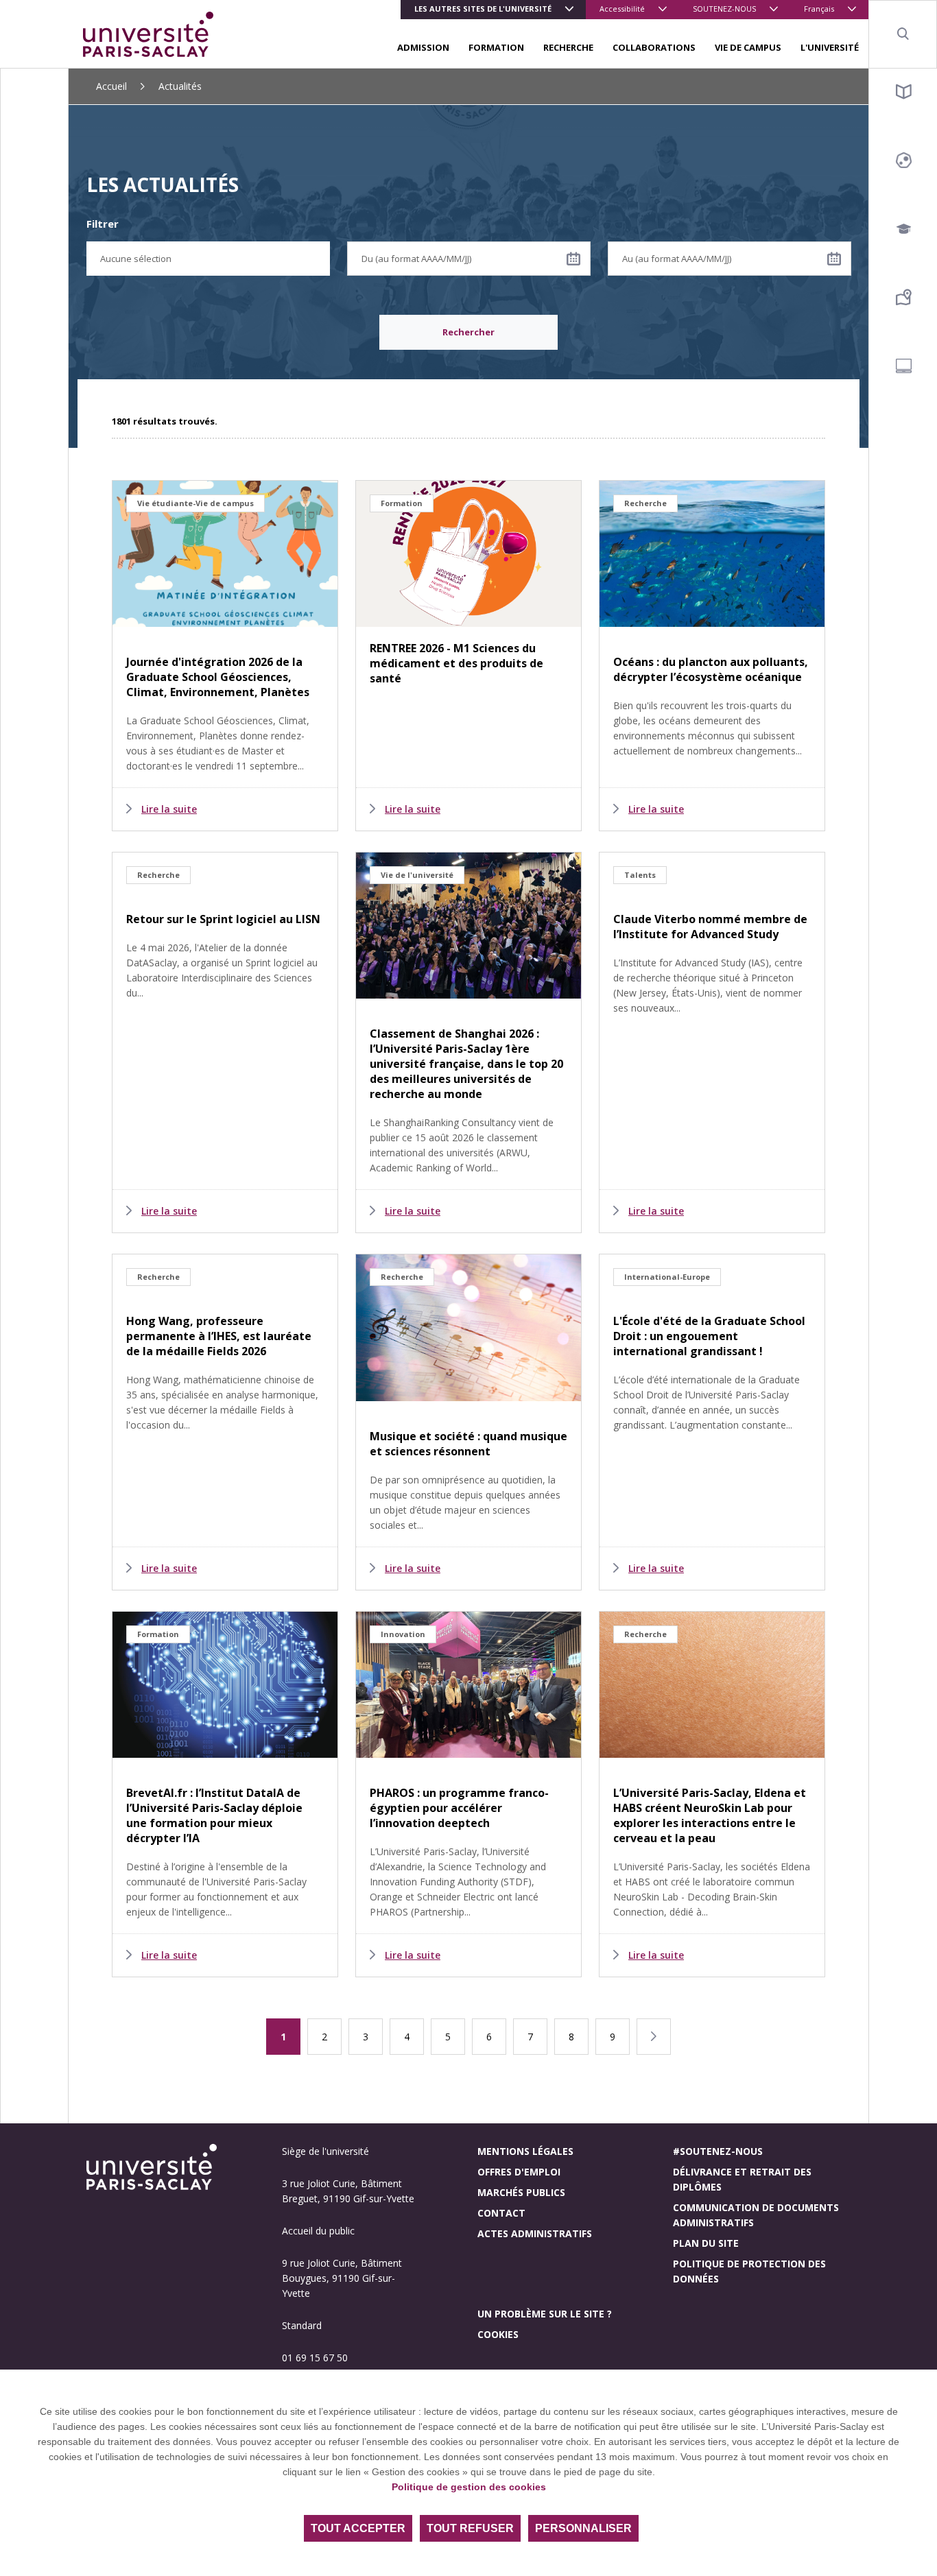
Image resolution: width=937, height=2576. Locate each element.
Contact (501, 2213)
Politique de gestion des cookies (469, 2487)
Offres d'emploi (519, 2172)
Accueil (111, 86)
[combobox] (208, 259)
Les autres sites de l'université (483, 9)
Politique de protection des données (749, 2271)
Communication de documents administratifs (756, 2215)
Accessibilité (622, 9)
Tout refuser (470, 2528)
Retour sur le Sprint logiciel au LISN (223, 919)
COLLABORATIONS (654, 47)
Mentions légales (525, 2151)
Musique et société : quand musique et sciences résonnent (468, 1444)
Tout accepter (358, 2528)
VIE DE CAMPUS (748, 47)
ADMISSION (423, 47)
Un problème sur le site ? (545, 2314)
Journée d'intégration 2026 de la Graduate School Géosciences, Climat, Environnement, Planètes (218, 677)
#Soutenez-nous (718, 2151)
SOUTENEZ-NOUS (724, 9)
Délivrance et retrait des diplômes (742, 2179)
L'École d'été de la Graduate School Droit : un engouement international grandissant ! (709, 1336)
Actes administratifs (535, 2233)
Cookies (498, 2334)
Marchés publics (521, 2192)
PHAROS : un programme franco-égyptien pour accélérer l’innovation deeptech (459, 1808)
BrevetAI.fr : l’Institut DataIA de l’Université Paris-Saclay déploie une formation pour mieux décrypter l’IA (214, 1815)
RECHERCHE (568, 47)
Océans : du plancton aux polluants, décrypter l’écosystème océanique (711, 669)
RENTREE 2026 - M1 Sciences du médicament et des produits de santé (456, 663)
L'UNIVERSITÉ (830, 47)
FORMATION (496, 47)
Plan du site (706, 2243)
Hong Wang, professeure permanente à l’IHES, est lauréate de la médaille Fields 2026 (219, 1336)
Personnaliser (583, 2528)
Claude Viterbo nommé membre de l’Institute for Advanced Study (710, 927)
